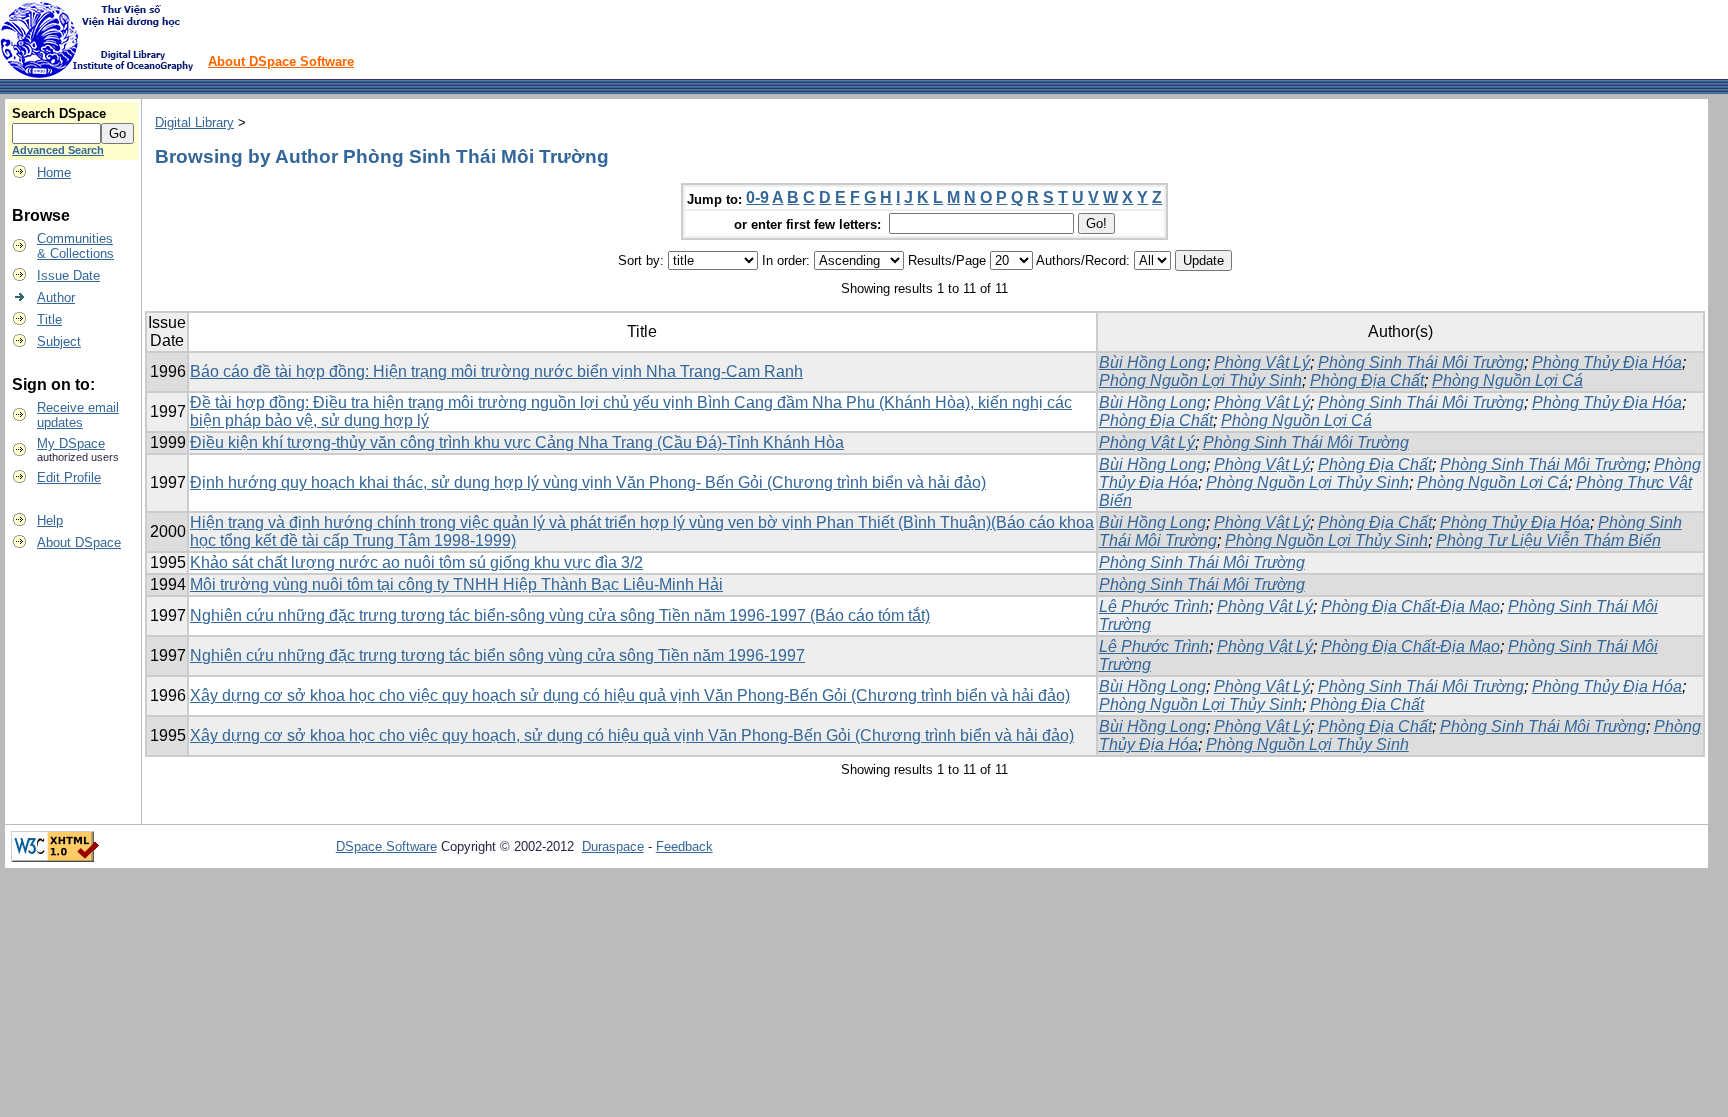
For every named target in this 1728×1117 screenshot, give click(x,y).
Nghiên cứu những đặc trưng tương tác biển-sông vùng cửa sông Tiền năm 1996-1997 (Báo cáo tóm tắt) (560, 615)
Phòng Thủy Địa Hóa (1607, 362)
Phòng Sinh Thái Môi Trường (1421, 362)
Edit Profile (69, 477)
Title (49, 319)
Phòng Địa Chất (1367, 380)
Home (54, 172)
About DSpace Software (281, 61)
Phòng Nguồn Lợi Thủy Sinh (1200, 380)
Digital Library (194, 122)
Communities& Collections (75, 246)
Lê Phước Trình (1154, 606)
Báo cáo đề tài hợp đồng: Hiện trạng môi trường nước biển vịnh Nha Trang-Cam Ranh (496, 371)
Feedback (684, 846)
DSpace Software (386, 846)
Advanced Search (58, 150)
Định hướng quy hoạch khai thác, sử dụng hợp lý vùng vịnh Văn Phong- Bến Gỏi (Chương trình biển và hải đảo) (588, 482)
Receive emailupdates (78, 415)
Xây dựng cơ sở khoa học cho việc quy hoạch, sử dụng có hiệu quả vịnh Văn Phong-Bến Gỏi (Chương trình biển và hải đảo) (632, 735)
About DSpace (79, 542)
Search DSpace (59, 113)
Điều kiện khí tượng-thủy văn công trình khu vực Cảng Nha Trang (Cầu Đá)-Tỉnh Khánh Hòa (517, 442)
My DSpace (71, 443)
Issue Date (68, 275)
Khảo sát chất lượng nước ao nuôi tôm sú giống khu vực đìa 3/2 (416, 562)
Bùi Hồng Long (1152, 362)
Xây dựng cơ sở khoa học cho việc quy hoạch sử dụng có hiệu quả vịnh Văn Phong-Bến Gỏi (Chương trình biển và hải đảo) (630, 695)
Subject (59, 341)
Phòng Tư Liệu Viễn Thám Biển (1548, 540)
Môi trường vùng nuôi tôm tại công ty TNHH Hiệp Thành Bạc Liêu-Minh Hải (456, 584)
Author (56, 297)
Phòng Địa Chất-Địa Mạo (1410, 606)
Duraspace (613, 846)
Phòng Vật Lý (1262, 362)
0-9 (757, 197)
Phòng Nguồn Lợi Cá (1507, 380)
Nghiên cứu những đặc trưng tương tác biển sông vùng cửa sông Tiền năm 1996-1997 (497, 655)
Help (50, 520)
